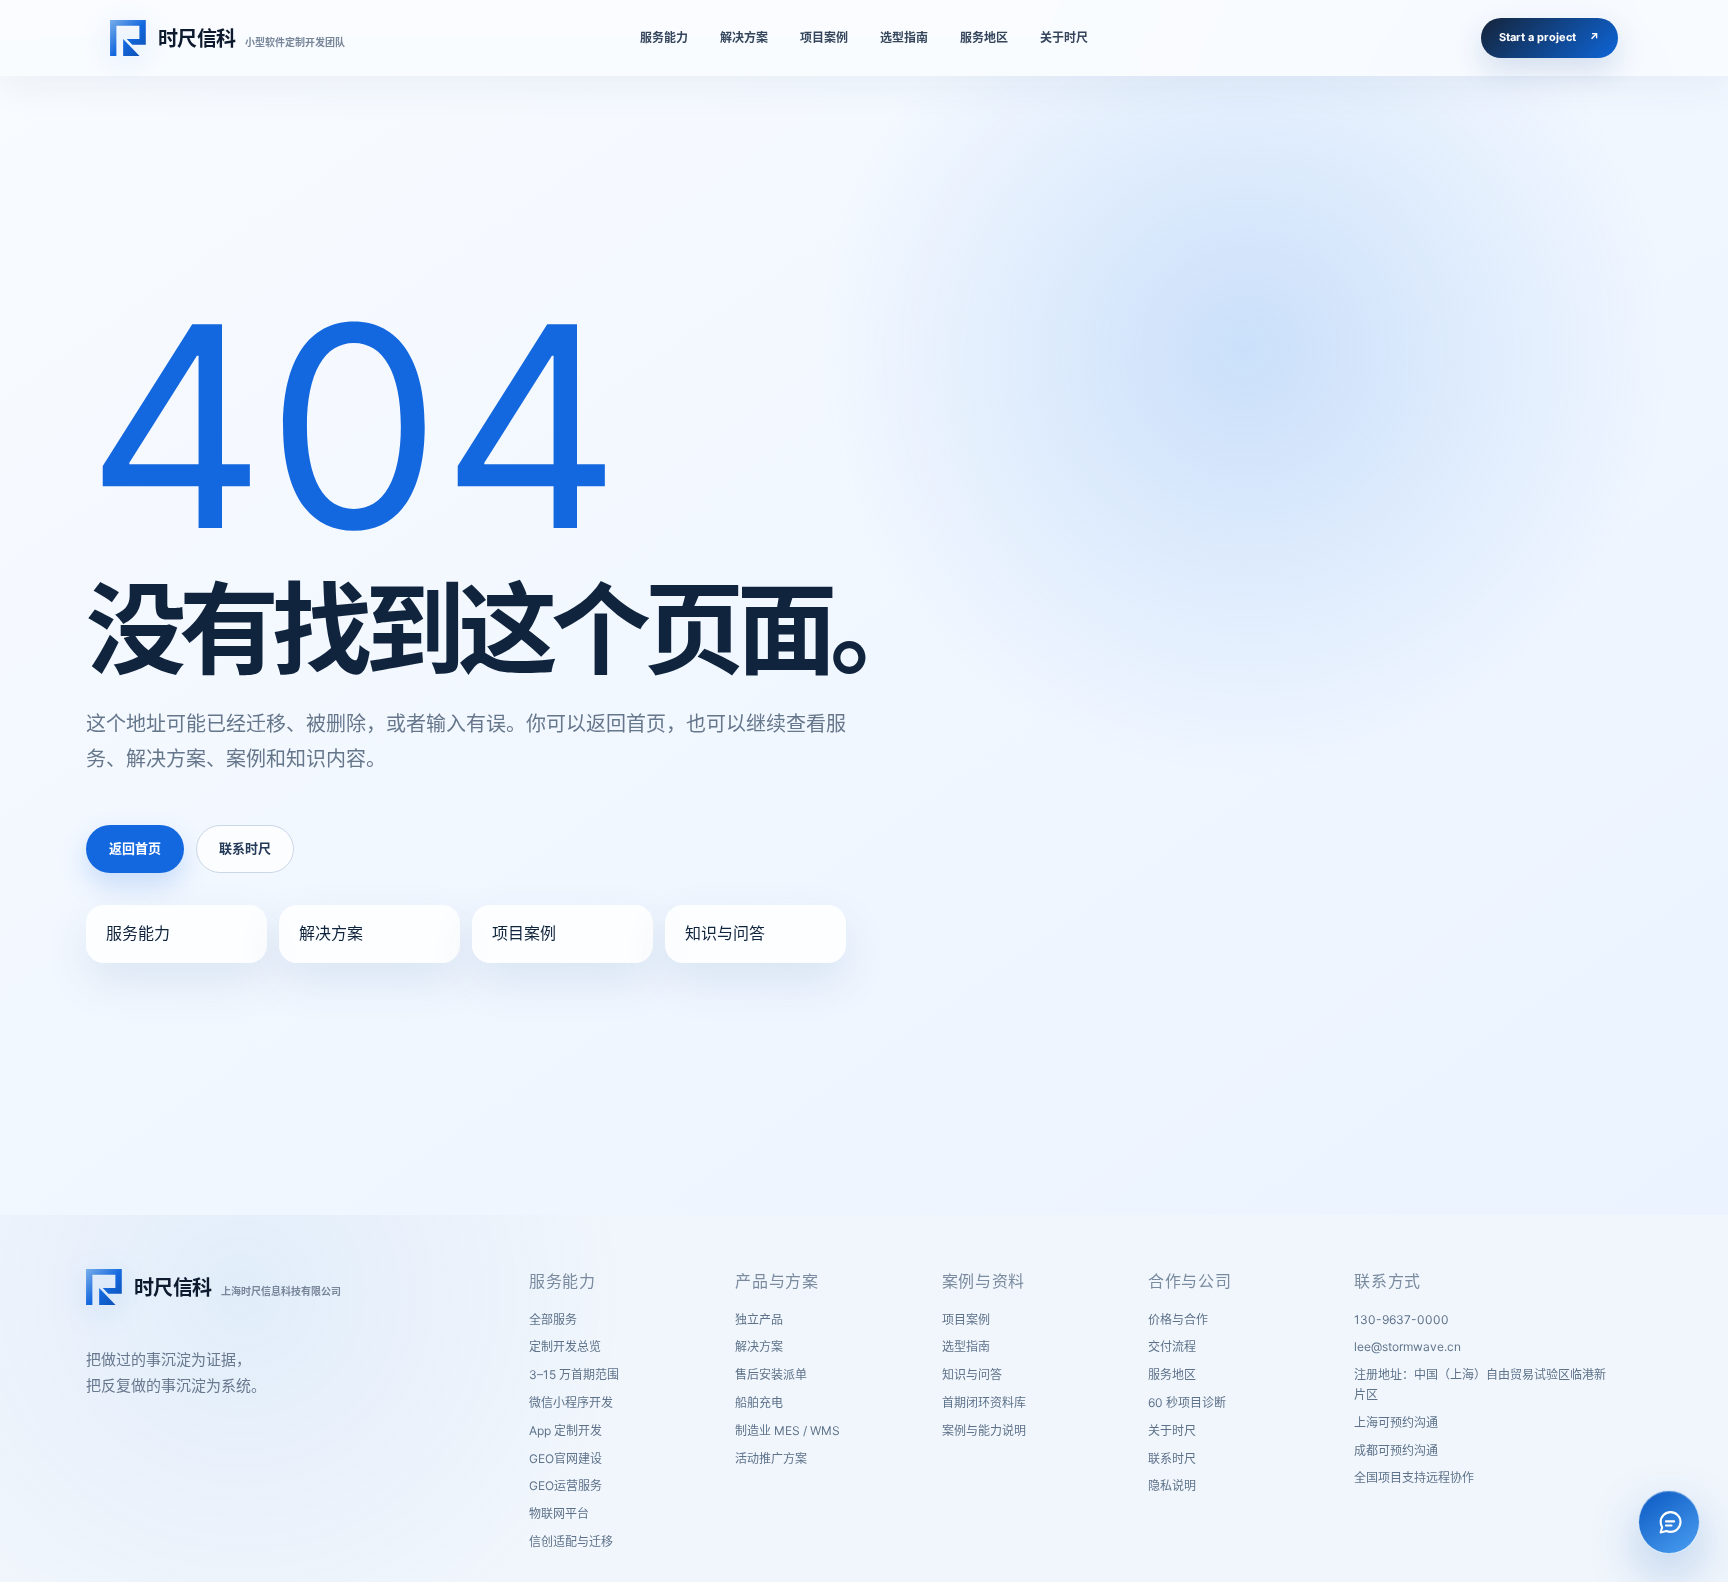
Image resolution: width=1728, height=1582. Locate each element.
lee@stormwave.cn (1407, 1346)
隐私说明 (1172, 1485)
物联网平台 (559, 1513)
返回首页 (135, 848)
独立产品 (759, 1319)
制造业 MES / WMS (787, 1430)
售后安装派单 (771, 1374)
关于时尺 (1172, 1430)
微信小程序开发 (571, 1402)
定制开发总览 (565, 1346)
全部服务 (553, 1319)
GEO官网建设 (565, 1458)
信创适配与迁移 (571, 1541)
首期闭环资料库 (984, 1402)
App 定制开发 (565, 1430)
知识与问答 (725, 933)
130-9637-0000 (1401, 1319)
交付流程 (1172, 1346)
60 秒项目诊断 (1187, 1402)
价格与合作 (1178, 1319)
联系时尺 (245, 848)
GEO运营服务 (565, 1485)
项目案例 (524, 933)
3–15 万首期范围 (574, 1374)
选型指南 (966, 1346)
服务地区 (1172, 1374)
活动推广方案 (771, 1458)
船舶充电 (759, 1402)
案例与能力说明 (984, 1430)
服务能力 (138, 933)
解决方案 (331, 933)
